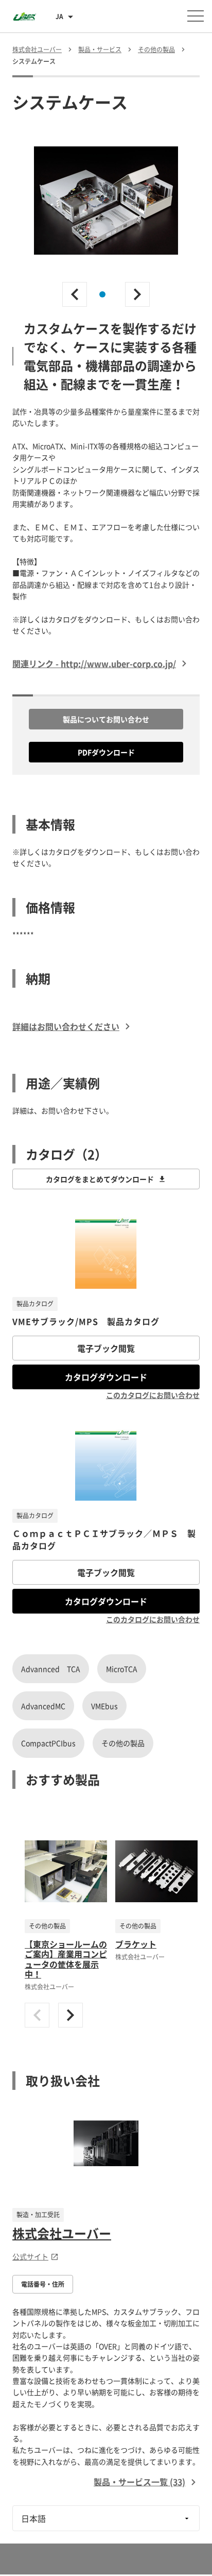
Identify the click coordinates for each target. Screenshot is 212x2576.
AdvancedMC (43, 1706)
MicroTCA (122, 1669)
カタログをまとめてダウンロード (100, 1179)
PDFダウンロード (106, 752)
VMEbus (104, 1706)
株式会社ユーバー (62, 2233)
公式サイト (30, 2256)
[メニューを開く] (196, 16)
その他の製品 (123, 1743)
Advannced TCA (51, 1669)
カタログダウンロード (106, 1377)
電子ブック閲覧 (106, 1348)
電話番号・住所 (43, 2284)
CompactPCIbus (48, 1743)
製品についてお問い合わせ (106, 719)
